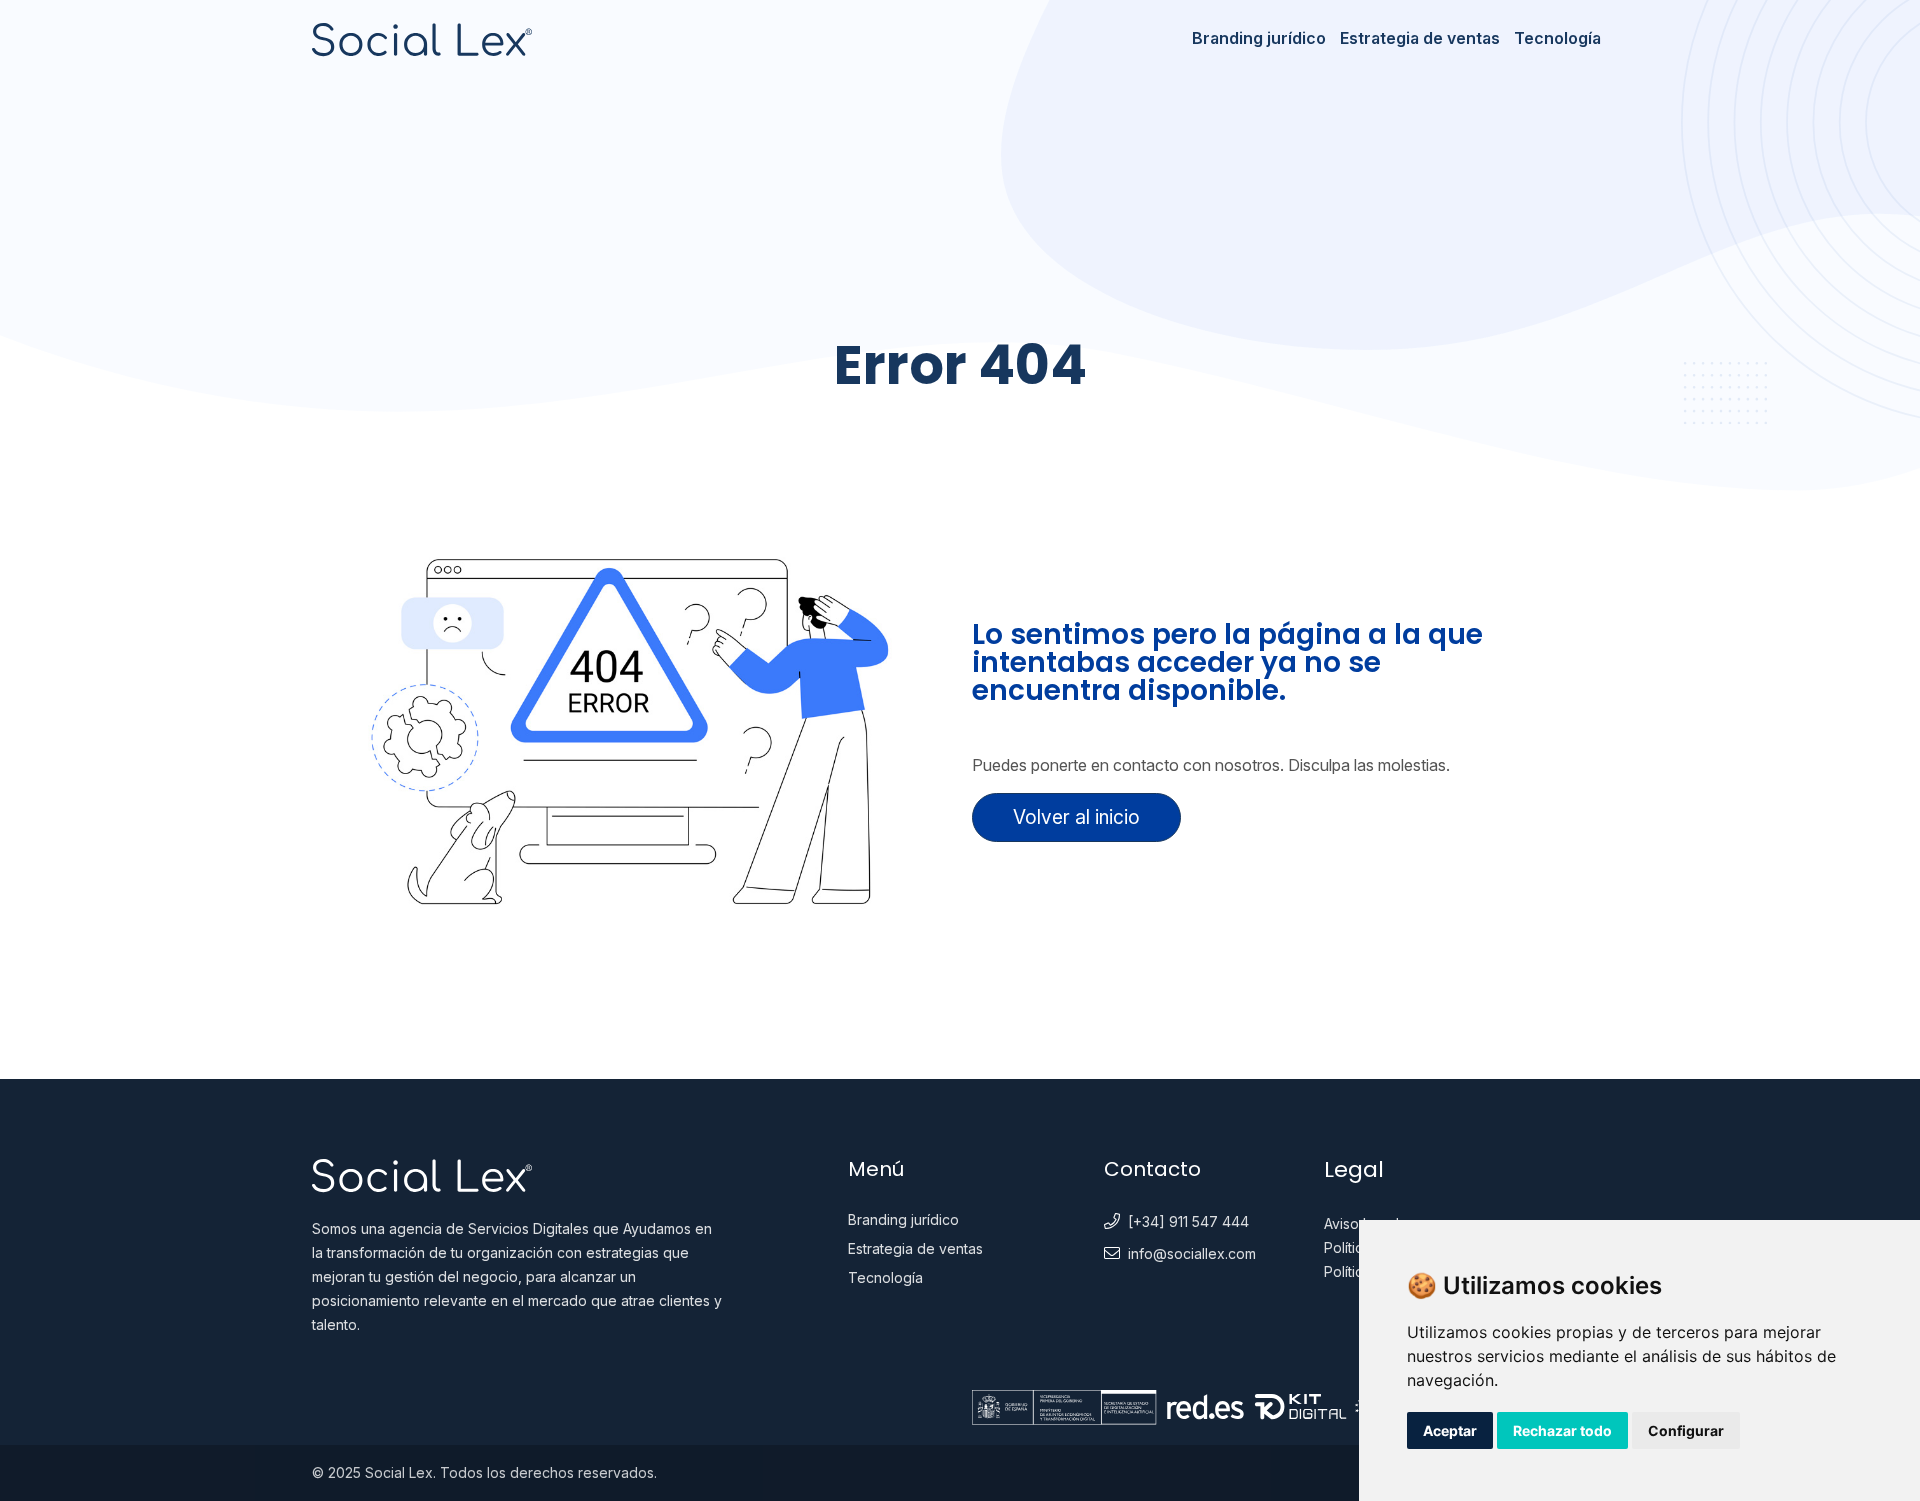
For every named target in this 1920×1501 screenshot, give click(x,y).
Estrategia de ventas (1420, 38)
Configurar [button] (1686, 1430)
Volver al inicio (1076, 817)
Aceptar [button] (1450, 1430)
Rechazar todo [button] (1562, 1430)
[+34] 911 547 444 (1188, 1221)
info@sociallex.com (1192, 1253)
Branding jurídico (1259, 38)
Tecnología (1557, 38)
